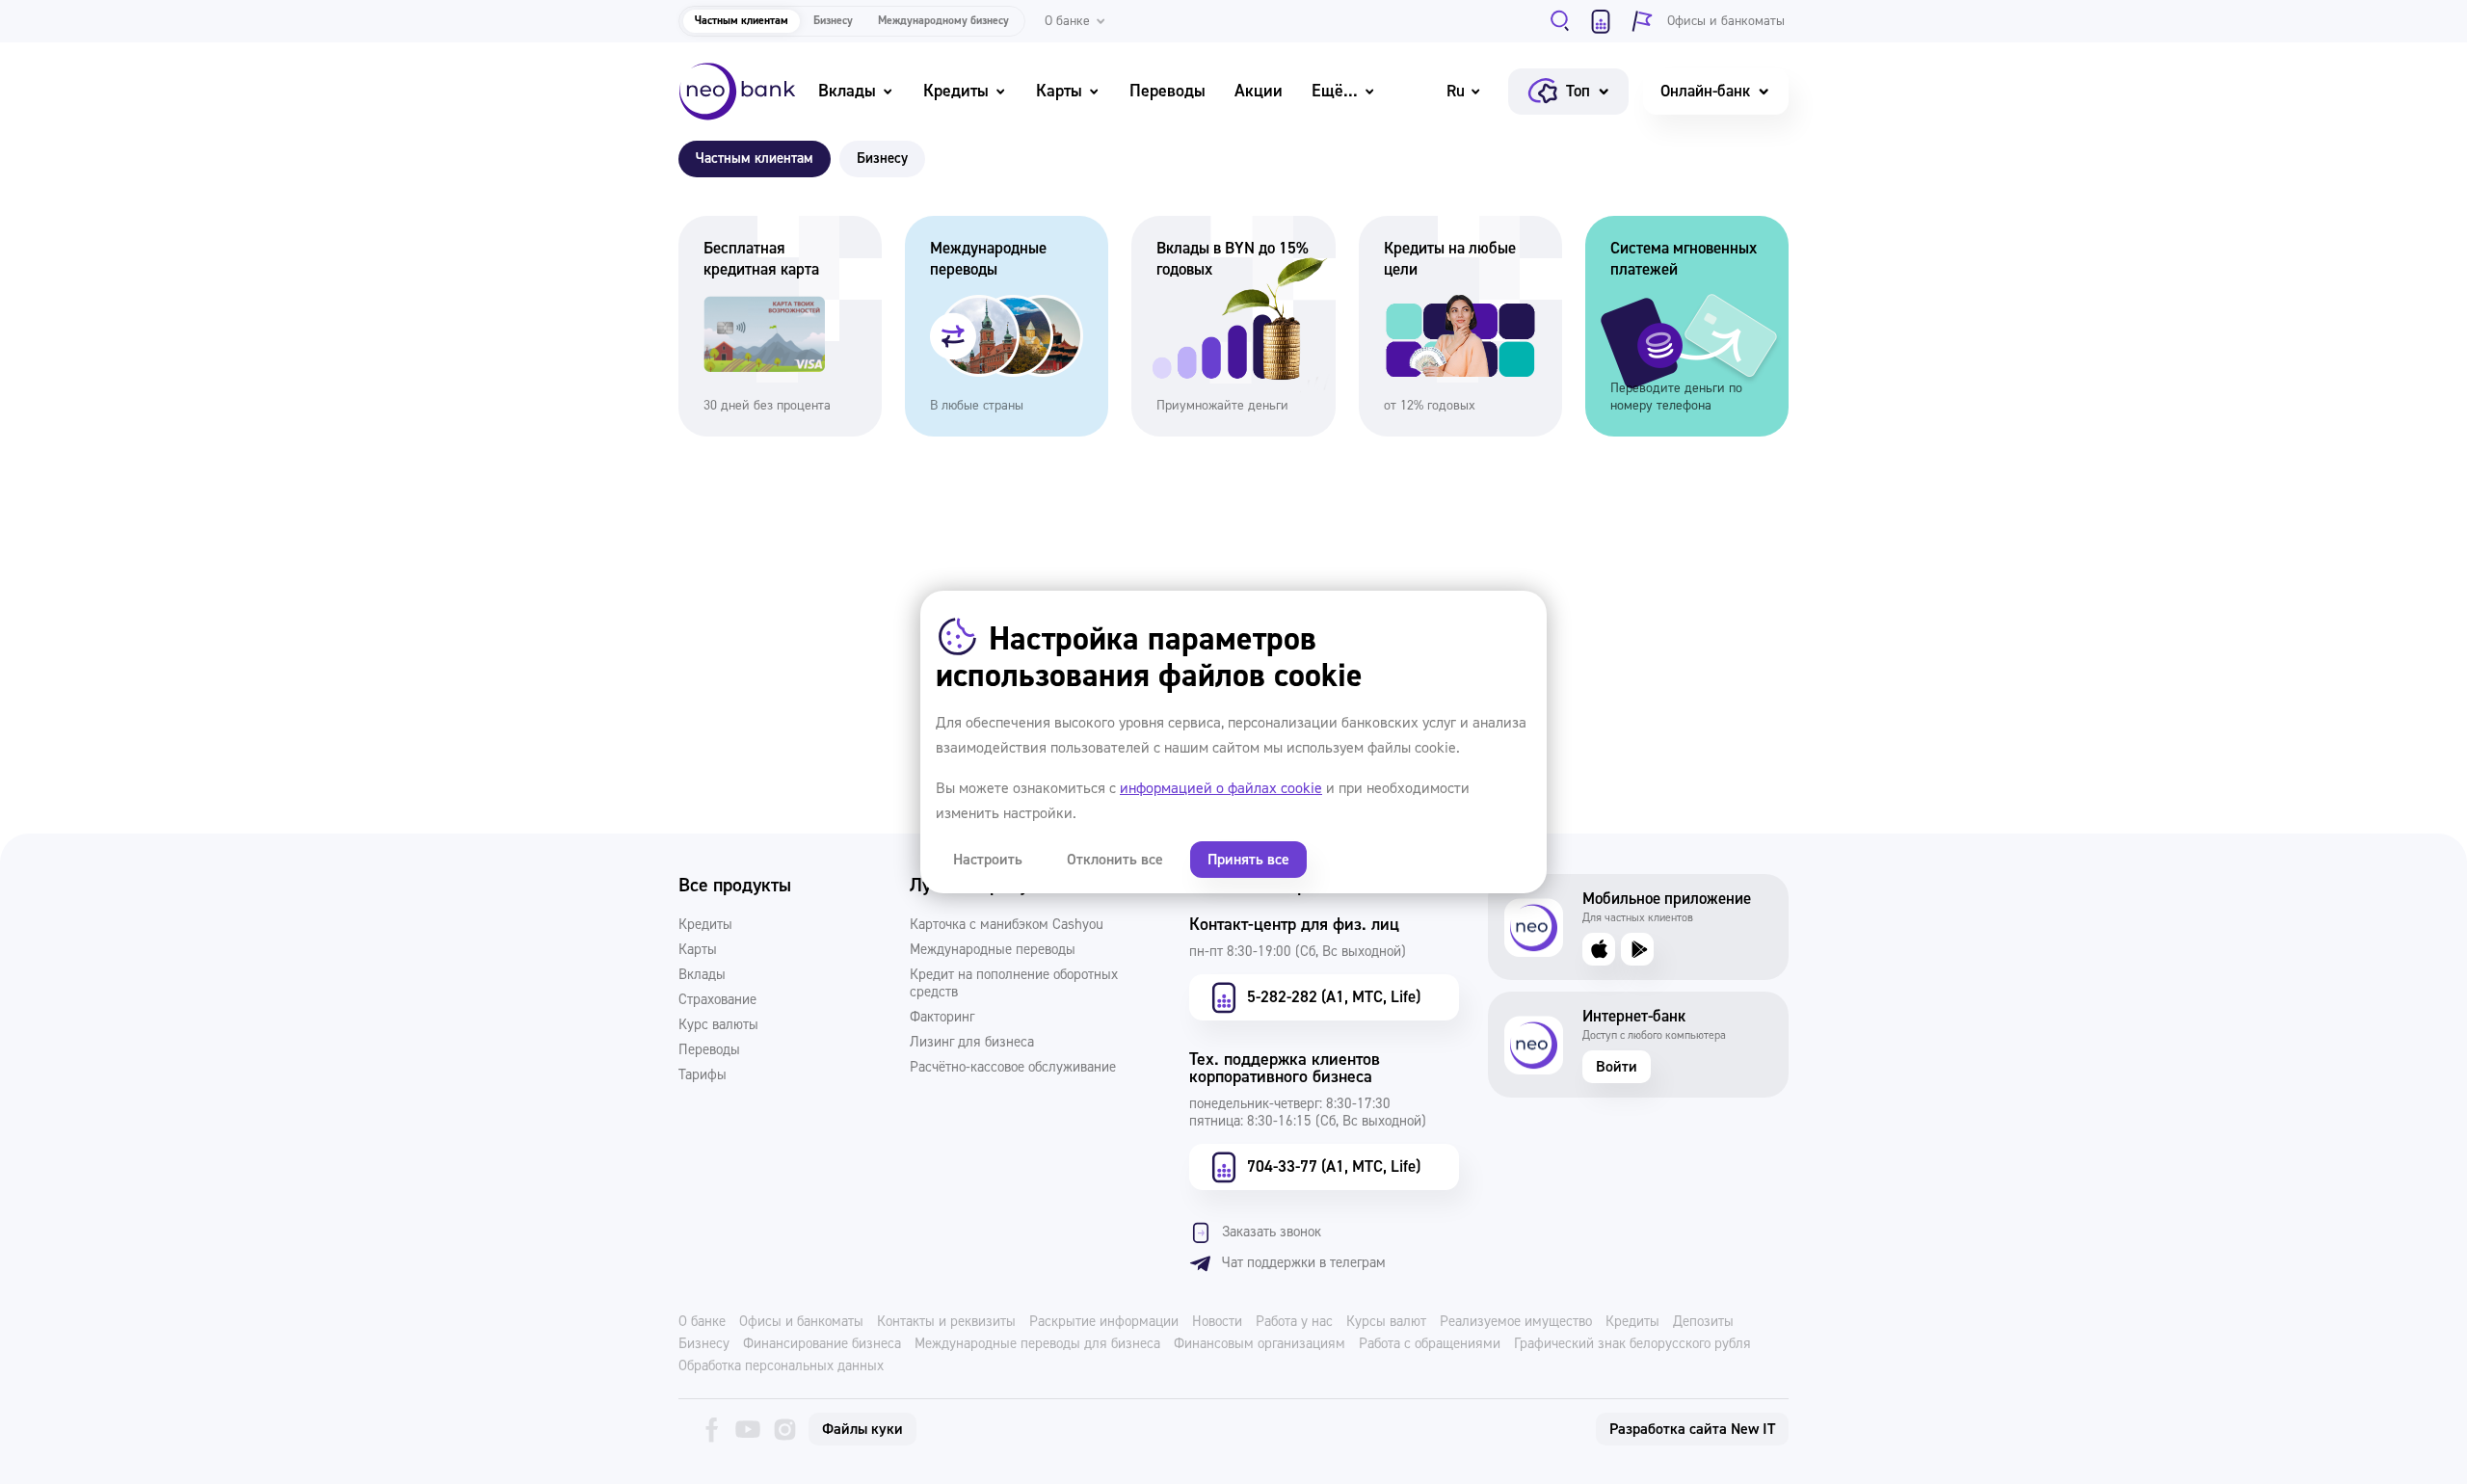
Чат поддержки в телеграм (1304, 1263)
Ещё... (1335, 91)
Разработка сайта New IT (1692, 1429)
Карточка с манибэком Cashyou (1007, 925)
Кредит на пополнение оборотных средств (1014, 984)
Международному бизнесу (943, 21)
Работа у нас (1294, 1322)
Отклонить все (1115, 860)
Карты (1059, 91)
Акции (1259, 91)
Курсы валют (1386, 1322)
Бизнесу (833, 21)
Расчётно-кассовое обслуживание (1013, 1068)
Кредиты (956, 91)
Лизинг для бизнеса (972, 1043)
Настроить (988, 860)
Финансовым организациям (1260, 1344)
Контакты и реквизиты (946, 1322)
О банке (702, 1322)
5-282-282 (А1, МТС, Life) (1334, 997)
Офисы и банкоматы (801, 1322)
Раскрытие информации (1104, 1322)
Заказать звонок (1272, 1232)
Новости (1217, 1322)
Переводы (1167, 91)
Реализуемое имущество (1516, 1322)
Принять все (1248, 860)
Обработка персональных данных (781, 1366)
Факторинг (942, 1018)
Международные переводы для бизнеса (1037, 1344)
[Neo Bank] (737, 92)
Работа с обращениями (1430, 1344)
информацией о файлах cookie (1221, 788)
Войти (1617, 1067)
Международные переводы (993, 950)
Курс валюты (718, 1025)
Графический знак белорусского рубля (1632, 1344)
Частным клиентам (742, 21)
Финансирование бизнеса (822, 1344)
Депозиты (1703, 1322)
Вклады (847, 91)
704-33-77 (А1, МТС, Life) (1334, 1166)
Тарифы (703, 1075)
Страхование (717, 1000)
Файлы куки (862, 1429)
